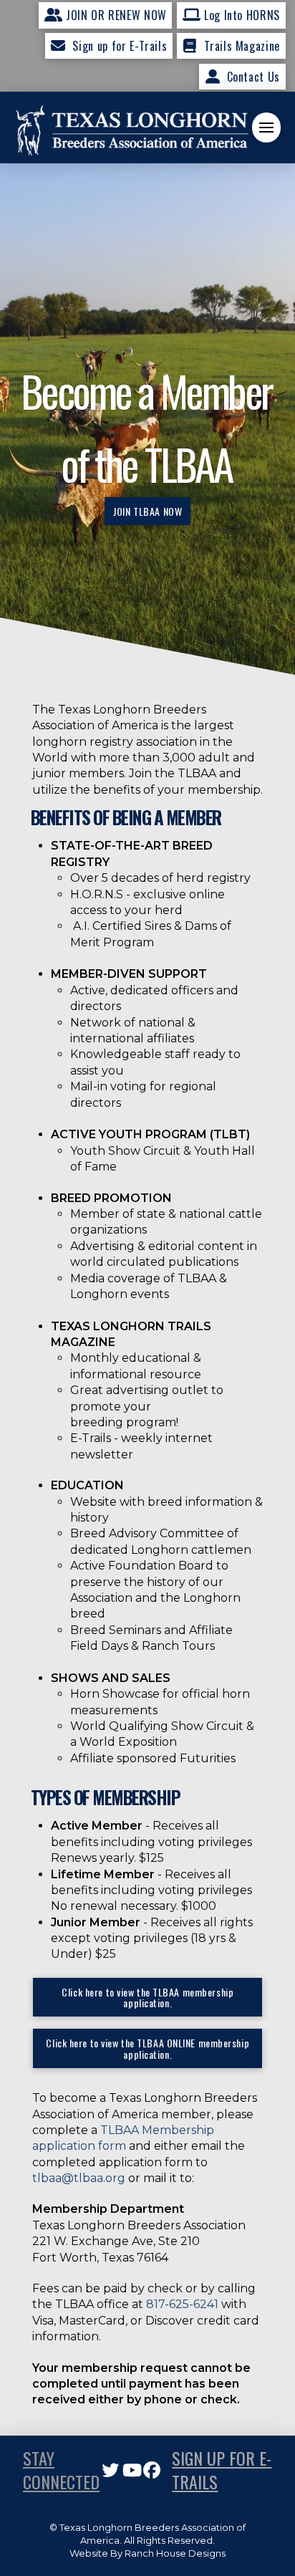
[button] (266, 128)
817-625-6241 (182, 2304)
